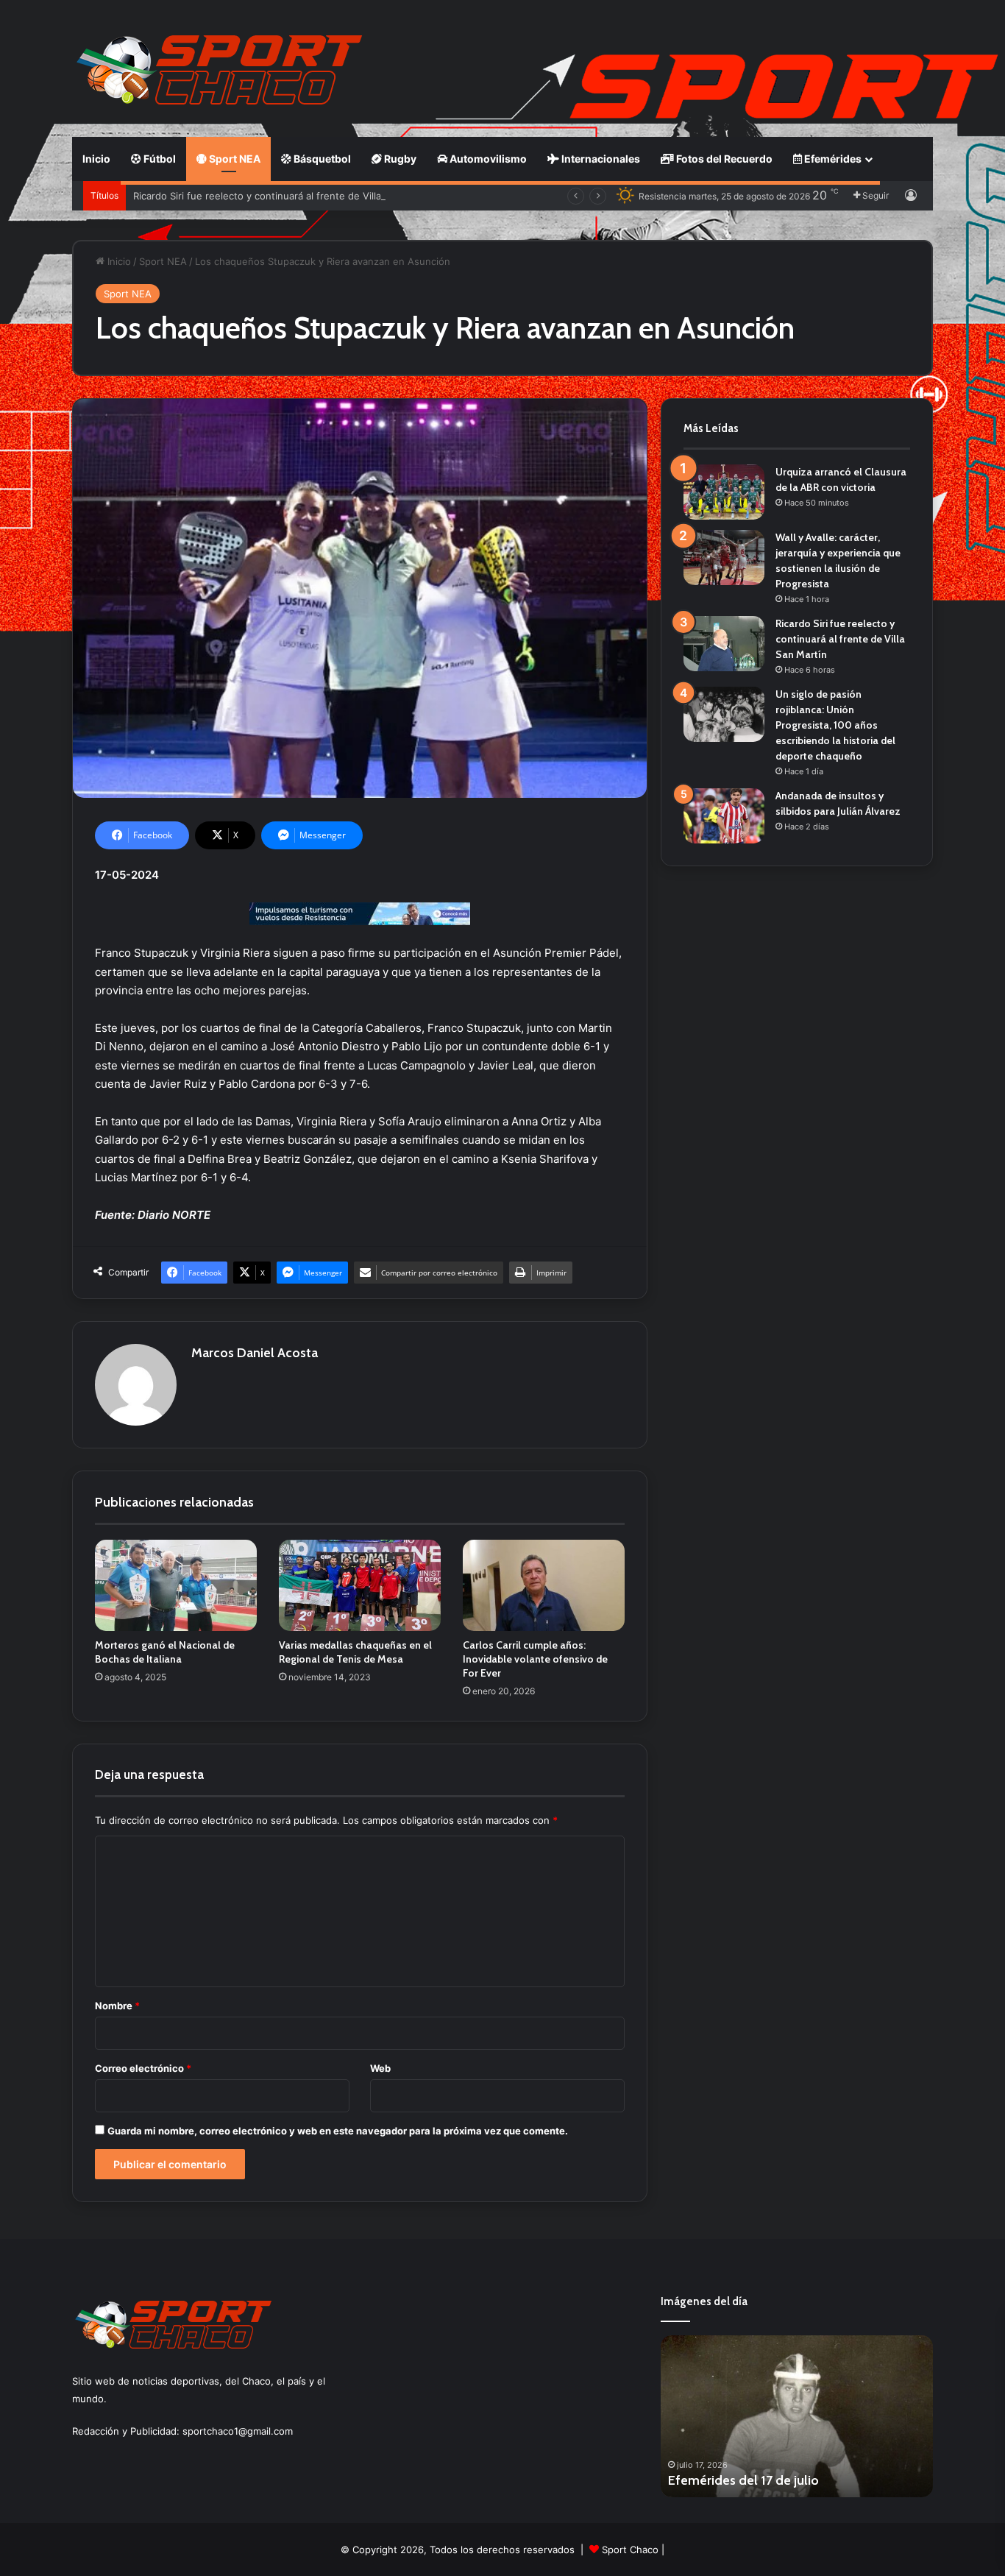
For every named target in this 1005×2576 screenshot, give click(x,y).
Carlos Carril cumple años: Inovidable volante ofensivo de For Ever (535, 1659)
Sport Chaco (630, 2550)
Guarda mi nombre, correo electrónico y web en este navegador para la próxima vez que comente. (338, 2131)
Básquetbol (321, 159)
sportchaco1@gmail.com (238, 2431)
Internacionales (600, 159)
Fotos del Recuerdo (723, 159)
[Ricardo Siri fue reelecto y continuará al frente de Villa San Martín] (724, 644)
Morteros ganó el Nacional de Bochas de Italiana (165, 1652)
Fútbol (159, 159)
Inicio (96, 159)
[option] (797, 2416)
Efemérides (832, 159)
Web (380, 2068)
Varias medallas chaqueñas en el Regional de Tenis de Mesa (355, 1652)
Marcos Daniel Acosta (255, 1353)
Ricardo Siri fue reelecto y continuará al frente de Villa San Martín (283, 196)
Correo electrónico (143, 2068)
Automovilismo (487, 159)
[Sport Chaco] (219, 70)
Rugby (399, 159)
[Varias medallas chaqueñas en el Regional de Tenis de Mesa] (360, 1585)
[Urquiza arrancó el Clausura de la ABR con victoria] (724, 492)
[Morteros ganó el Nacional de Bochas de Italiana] (176, 1585)
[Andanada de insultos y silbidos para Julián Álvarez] (724, 816)
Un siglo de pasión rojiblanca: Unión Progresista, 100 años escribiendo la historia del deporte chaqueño (835, 725)
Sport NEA (234, 159)
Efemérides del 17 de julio (743, 2480)
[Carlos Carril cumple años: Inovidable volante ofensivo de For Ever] (544, 1585)
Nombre (117, 2006)
